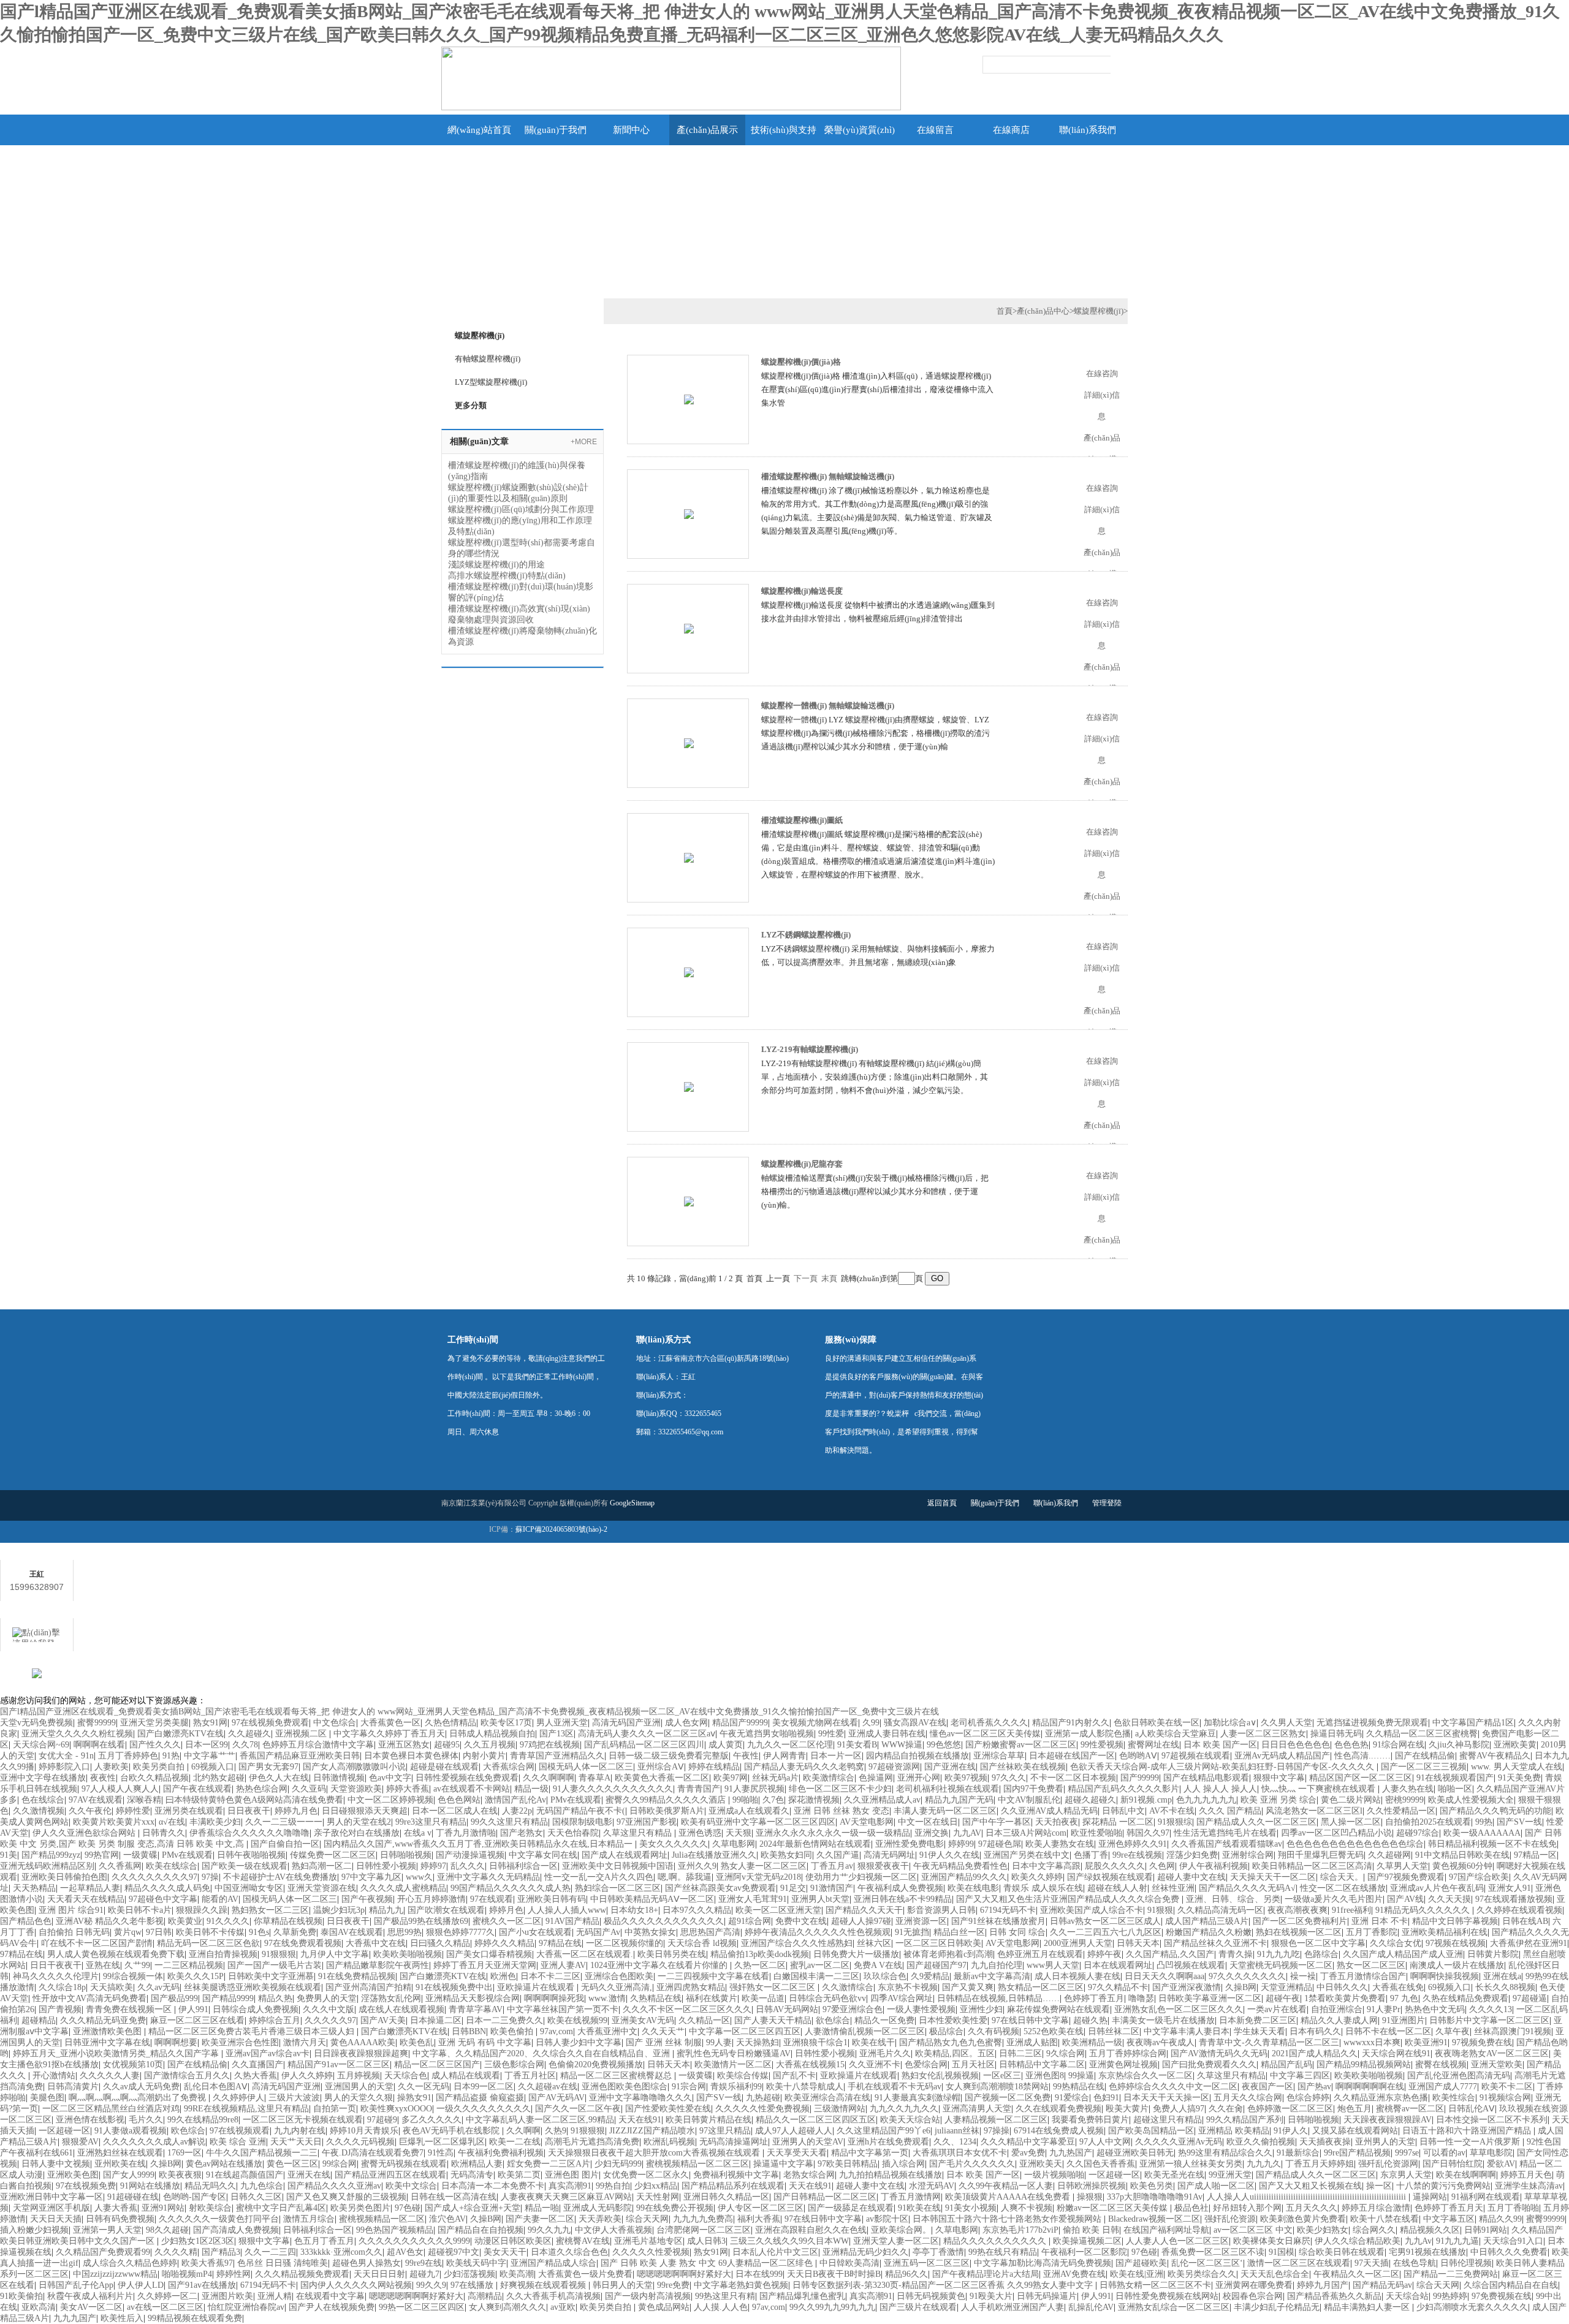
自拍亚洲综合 (1337, 2009)
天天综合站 (1407, 2296)
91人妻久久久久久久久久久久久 (613, 1789)
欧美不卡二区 (1507, 2087)
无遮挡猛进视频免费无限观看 (1372, 1723)
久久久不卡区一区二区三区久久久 (687, 2009)
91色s (259, 1932)
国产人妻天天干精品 (773, 2020)
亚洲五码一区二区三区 (927, 2263)
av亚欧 (563, 2307)
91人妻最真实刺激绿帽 (917, 2098)
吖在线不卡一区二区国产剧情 (97, 1943)
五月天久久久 (1312, 2208)
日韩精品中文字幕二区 (1042, 2065)
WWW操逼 (902, 1745)
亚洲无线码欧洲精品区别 (47, 1866)
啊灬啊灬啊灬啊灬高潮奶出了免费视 (139, 2098)
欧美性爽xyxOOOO (396, 2109)
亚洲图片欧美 (227, 2296)
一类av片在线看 (1277, 2009)
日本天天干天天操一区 (1166, 2098)
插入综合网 (903, 2164)
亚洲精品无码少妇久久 (865, 2252)
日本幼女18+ (634, 1910)
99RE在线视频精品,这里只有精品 (246, 2109)
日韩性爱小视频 (386, 1866)
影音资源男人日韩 (941, 1910)
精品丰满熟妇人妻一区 (1368, 2307)
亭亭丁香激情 (938, 2252)
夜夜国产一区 (1267, 2087)
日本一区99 (207, 1745)
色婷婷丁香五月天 (1449, 2208)
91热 (171, 1756)
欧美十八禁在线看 (1385, 2219)
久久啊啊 (523, 2131)
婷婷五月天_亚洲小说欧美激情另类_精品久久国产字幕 (117, 2053)
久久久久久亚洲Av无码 (1179, 2142)
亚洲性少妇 (981, 2009)
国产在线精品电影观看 (1206, 1778)
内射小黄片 (484, 1756)
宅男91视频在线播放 (1427, 2252)
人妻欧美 (112, 1767)
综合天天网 (647, 2219)
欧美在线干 (873, 2042)
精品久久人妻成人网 (1339, 2020)
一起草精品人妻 (90, 1888)
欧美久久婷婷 (1037, 1877)
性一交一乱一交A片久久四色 (599, 1877)
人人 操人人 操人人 (1220, 1789)
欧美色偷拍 (513, 2031)
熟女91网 (210, 1723)
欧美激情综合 (829, 1778)
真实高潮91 (570, 2186)
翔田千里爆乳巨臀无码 (1321, 1855)
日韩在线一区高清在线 (454, 2197)
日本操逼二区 (436, 2020)
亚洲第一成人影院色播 (1088, 1734)
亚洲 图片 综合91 (71, 1910)
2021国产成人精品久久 (1315, 2053)
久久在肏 (1226, 2109)
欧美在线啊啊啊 (1466, 2175)
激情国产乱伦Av (515, 1800)
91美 (9, 1855)
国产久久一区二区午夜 (578, 2109)
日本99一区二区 (484, 2087)
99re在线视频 (1137, 1855)
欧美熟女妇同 (786, 1855)
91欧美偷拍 (21, 2296)
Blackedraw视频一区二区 (1154, 2219)
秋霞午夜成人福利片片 (90, 2296)
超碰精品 (39, 2020)
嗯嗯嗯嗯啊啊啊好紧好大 (684, 2274)
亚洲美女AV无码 (643, 2020)
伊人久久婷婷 (307, 2076)
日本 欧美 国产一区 (1220, 1745)
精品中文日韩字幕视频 (1455, 1921)
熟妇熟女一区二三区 (270, 1910)
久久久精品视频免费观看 (302, 2274)
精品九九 (386, 1910)
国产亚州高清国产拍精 (368, 1987)
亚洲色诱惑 (700, 1833)
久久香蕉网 (120, 1866)
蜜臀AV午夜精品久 (1495, 1756)
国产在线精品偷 (1425, 1756)
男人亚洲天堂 (562, 1723)
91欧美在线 (919, 2208)
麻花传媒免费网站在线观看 (1058, 2009)
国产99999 (1140, 1778)
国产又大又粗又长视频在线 (1310, 2186)
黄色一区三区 (292, 2164)
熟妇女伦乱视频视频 (940, 2076)
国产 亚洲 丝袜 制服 (664, 2042)
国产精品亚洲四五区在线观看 (390, 2175)
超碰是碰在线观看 (444, 1767)
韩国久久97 (1148, 1833)
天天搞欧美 (112, 1987)
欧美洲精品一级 (1092, 2042)
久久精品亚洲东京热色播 (1381, 2098)
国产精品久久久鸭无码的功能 (1495, 1811)
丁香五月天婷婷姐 (1320, 2164)
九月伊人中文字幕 (335, 1954)
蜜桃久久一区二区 (507, 1921)
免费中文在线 (801, 1921)
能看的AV (220, 1899)
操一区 (1379, 2186)
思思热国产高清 (710, 1932)
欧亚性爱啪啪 (1096, 1833)
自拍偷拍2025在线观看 (1428, 1822)
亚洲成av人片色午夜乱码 (1437, 1888)
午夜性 (746, 1756)
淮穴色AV (447, 2219)
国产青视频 (60, 2009)
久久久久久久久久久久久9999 (414, 2241)
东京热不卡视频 (908, 1987)
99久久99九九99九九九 (832, 2307)
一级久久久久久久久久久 (484, 2109)
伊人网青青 (784, 1756)
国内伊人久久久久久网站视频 (356, 2285)
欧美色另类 (1152, 2186)
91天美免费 (1519, 1778)
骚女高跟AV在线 (915, 1723)
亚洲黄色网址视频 (1123, 2065)
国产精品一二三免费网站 (1451, 2274)
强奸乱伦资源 (1230, 2219)
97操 (210, 1877)
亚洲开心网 (919, 1778)
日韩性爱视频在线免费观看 (467, 1778)
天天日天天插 (56, 2219)
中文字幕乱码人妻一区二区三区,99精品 (540, 2120)
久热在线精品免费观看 (1465, 1998)
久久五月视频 (490, 1745)
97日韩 (159, 1932)
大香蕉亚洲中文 (607, 2031)
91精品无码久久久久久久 (1424, 1910)
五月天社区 (973, 2065)
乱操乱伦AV (1091, 2307)
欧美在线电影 (973, 1888)
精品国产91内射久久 (1071, 1723)
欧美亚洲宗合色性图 (240, 2042)
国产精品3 (221, 2252)
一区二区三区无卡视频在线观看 (303, 2120)
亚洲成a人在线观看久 (749, 1811)
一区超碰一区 (64, 2131)
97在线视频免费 (86, 2186)
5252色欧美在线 (1054, 2031)
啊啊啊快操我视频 (1445, 1976)
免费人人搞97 (1179, 2109)
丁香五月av (832, 1866)
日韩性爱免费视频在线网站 (1167, 2296)
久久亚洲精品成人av (882, 1800)
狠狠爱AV (80, 2142)
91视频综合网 (1505, 2098)
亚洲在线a (1502, 1976)
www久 (419, 1877)
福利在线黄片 (712, 1998)
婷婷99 (961, 1844)
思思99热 (405, 1932)
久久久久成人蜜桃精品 (403, 1888)
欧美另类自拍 (160, 1767)
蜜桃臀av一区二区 (1410, 2109)
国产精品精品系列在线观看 (733, 2186)
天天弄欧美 (600, 2219)
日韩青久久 (164, 1833)
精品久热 (275, 1998)
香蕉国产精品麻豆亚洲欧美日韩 (300, 1756)
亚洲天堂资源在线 (322, 1888)
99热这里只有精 (725, 2296)
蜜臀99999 (97, 1723)
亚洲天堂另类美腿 (154, 1723)
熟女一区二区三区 (1371, 1965)
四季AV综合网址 (902, 1998)
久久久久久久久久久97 (154, 1877)
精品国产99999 (740, 1723)
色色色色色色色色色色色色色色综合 (1355, 1844)
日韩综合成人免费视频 (256, 2009)
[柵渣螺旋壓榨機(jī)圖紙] (689, 857)
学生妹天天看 (1259, 2031)
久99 (871, 1723)
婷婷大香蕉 (408, 1789)
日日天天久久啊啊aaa (1164, 1976)
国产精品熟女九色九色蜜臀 (951, 2042)
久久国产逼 (838, 1855)
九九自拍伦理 (997, 1965)
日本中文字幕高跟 (1046, 1866)
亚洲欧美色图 (73, 2175)
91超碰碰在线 (133, 2197)
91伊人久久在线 (949, 1855)
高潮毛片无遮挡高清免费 (592, 2142)
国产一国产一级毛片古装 (275, 1965)
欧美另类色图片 (360, 2208)
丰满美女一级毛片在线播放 (1163, 2020)
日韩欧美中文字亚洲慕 (271, 1976)
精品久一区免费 (884, 2020)
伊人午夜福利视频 (1214, 1866)
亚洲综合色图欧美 (619, 1976)
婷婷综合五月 (275, 2020)
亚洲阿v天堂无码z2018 (758, 1877)
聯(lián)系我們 (1088, 130)
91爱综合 (1072, 2098)
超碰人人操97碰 (861, 1921)
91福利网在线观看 (1486, 2197)
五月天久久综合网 (1248, 2098)
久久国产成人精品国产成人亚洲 (1403, 1954)
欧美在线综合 (172, 1866)
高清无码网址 (889, 1855)
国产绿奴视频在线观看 (1110, 1877)
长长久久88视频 (1505, 1987)
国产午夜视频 (367, 1899)
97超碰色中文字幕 (163, 1899)
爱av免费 (1028, 2153)
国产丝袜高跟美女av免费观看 (720, 1888)
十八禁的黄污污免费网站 (1443, 2186)
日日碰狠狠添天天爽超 (365, 1811)
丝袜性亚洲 (1173, 1888)
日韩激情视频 (339, 1778)
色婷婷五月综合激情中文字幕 (318, 1745)
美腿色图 (47, 2098)
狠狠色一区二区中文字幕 (1318, 1943)
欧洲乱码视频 (669, 2142)
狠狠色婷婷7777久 (460, 1932)
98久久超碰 (167, 2230)
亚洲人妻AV (563, 1965)
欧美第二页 (519, 2175)
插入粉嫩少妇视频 (34, 2230)
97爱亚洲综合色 (853, 2009)
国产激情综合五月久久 (187, 2076)
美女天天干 (505, 2252)
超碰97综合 (1418, 1833)
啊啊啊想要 (176, 2042)
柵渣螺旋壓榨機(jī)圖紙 (802, 820)
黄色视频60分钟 (1462, 1866)
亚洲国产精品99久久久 (964, 1877)
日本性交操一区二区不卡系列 (1492, 2120)
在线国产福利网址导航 (1166, 2230)
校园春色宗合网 (1253, 2296)
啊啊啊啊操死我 (554, 1998)
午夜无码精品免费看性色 (960, 1866)
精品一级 (531, 1789)
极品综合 (946, 2031)
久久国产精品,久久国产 (1170, 1954)
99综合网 (340, 2164)
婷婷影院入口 (64, 1767)
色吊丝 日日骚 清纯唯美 (283, 2263)
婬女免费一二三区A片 (549, 2164)
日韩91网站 (1486, 2230)
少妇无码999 (618, 2164)
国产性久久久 (155, 1745)
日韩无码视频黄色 (931, 2296)
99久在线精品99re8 (203, 2120)
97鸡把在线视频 (550, 1745)
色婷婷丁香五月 (1094, 1998)
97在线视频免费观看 (270, 1723)
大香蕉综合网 (509, 1767)
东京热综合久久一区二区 (1145, 2076)
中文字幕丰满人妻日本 (1187, 2031)
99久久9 (431, 2285)
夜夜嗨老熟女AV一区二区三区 (1492, 2053)
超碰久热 (1090, 2020)
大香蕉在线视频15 (810, 2065)
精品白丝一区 (959, 1932)
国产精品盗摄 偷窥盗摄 (480, 2098)
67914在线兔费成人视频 (1059, 2131)
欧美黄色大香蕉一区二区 (662, 1778)
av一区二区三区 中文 (1253, 2230)
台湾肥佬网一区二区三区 (704, 2230)
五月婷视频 (359, 2076)
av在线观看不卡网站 (472, 1789)
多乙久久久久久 (431, 2120)
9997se (1407, 2153)
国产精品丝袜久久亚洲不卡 (1215, 1943)
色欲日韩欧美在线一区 (1157, 1723)
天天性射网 (658, 2197)
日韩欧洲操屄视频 (1092, 2186)
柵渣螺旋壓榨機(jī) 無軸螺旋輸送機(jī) (828, 476)
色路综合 (1321, 1954)
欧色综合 (188, 2131)
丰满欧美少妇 (215, 1822)
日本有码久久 (1315, 2031)
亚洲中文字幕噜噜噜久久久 (640, 2098)
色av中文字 (390, 1778)
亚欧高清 (39, 2307)
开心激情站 (54, 2076)
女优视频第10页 (133, 2065)
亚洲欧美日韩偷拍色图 (64, 1877)
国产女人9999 (129, 2175)
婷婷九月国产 (1323, 2285)
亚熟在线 (103, 1965)
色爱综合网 (926, 2065)
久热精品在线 (656, 1998)
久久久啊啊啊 (549, 1778)
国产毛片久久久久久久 (972, 2164)
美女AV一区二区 (91, 2307)
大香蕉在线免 (1398, 1987)
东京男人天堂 (1406, 2175)
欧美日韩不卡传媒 (210, 1932)
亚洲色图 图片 (572, 2175)
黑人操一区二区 (1351, 1822)
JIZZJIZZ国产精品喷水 (652, 2131)
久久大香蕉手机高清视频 (553, 2296)
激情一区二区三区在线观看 (1299, 2263)
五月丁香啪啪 (1513, 2208)
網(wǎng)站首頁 (479, 130)
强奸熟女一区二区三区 (773, 1987)
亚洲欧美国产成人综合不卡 (1092, 1910)
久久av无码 (158, 1987)
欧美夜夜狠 (180, 2175)
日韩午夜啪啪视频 (251, 1855)
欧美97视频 (966, 1778)
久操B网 (1241, 1987)
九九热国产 (1071, 2153)
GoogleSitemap (632, 1503)
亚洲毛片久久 (885, 2053)
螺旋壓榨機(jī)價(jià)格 (801, 362)
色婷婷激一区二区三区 (1290, 2109)
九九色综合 (262, 2186)
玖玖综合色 (885, 1976)
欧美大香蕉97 (207, 2263)
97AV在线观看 (96, 1800)
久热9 (556, 2131)
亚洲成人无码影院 (598, 2208)
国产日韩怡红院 (1453, 2164)
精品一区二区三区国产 (437, 2065)
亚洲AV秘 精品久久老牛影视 (110, 1921)
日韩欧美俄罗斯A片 (667, 1811)
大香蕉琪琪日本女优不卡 (960, 2153)
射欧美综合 (210, 2208)
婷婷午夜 (1104, 1954)
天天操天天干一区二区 (1273, 1877)
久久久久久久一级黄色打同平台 (219, 2219)
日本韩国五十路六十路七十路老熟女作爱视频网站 (1008, 2219)
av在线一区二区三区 (165, 2307)
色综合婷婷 (1308, 2098)
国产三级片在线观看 (918, 2307)
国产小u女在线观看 (535, 1932)
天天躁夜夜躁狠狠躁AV (1388, 2120)
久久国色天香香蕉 (1101, 2164)
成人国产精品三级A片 (1207, 1921)
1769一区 (184, 2153)
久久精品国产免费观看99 (103, 2252)
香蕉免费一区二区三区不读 (1213, 2252)
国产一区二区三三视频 (1424, 1767)
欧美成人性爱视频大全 (1471, 1800)
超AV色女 (405, 2252)
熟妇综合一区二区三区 (618, 1888)
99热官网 (102, 1855)
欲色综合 (833, 2020)
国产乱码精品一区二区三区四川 (644, 1745)
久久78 (245, 1745)
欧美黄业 (185, 1921)
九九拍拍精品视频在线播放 (891, 2175)
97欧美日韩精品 (848, 2164)
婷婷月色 (506, 1910)
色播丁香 (1091, 1855)
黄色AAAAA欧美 (363, 2042)
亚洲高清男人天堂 (977, 2109)
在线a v (418, 1833)
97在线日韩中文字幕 (1030, 2020)
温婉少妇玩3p (339, 1910)
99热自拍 (613, 2186)
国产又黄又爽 (968, 1987)
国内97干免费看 (1033, 1789)
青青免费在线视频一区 (130, 2009)
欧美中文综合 (411, 2186)
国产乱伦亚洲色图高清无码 (1459, 2076)
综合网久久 (1374, 2230)
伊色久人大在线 (279, 1778)
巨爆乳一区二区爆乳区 (442, 2142)
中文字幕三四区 (1300, 2076)
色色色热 (1351, 1745)
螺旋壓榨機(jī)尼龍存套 (802, 1164)
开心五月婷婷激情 (431, 1899)
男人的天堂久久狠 (359, 2098)
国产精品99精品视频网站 (1364, 2065)
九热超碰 (763, 2098)
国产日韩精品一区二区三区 (825, 2197)
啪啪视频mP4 (187, 2274)
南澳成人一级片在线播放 (1457, 1965)
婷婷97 (433, 1866)
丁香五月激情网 (911, 2197)
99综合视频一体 (133, 1976)
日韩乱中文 (1123, 1811)
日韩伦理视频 (1466, 2263)
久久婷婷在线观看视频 (1519, 1910)
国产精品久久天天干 (864, 1910)
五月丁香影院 (1372, 1932)
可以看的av (1444, 2153)
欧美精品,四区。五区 (955, 2053)
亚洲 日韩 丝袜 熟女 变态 (841, 1811)
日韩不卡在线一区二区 (1388, 2031)
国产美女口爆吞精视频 (489, 1954)
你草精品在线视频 (288, 1921)
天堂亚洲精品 (1286, 1987)
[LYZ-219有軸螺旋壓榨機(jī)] (689, 1086)
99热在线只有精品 (1003, 2252)
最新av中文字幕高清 (992, 1976)
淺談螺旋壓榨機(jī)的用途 (496, 565)
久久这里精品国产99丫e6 (883, 2131)
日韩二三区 (1020, 2053)
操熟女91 (414, 2098)
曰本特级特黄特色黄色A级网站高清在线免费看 (254, 1800)
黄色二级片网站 (1351, 1800)
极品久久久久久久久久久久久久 (664, 1921)
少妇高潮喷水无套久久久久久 (1472, 2307)
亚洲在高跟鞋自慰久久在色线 (811, 2230)
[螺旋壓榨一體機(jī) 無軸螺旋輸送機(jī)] (689, 742)
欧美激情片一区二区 (733, 2065)
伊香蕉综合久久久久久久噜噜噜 (249, 1833)
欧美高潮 (517, 2274)
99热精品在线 (1079, 2087)
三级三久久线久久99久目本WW (789, 2241)
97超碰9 (382, 2120)
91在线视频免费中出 (454, 1987)
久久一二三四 (270, 2252)
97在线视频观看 (240, 2131)
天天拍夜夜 (1057, 1822)
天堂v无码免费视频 (36, 1723)
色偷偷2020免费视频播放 (596, 2065)
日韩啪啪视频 (406, 1855)
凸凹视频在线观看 (1191, 1965)
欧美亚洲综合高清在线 (827, 2098)
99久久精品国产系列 (1245, 2120)
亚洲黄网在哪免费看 (1254, 2285)
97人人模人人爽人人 (120, 1789)
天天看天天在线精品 (86, 1899)
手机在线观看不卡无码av (895, 2087)
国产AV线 (1405, 1899)
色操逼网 (876, 1778)
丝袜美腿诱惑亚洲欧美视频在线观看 (253, 1987)
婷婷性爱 (133, 1811)
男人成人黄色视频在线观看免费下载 (116, 1954)
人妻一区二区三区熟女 (1263, 1734)
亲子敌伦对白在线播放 (357, 1833)
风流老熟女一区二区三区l (1314, 1811)
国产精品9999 (228, 1998)
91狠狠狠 (279, 1954)
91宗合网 (689, 2087)
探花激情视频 (814, 1800)
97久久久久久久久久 (1247, 1976)
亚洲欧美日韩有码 (552, 1899)
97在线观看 (492, 1899)
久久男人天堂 (1286, 1723)
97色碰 (408, 2208)
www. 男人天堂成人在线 (1517, 1767)
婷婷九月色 (296, 1811)
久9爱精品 (930, 1976)
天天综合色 (406, 2076)
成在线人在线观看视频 (401, 2009)
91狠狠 (1160, 1910)
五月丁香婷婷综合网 (1128, 2053)
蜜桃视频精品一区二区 (382, 2219)
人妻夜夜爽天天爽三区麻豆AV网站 (566, 2197)
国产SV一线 (1519, 1822)
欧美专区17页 (506, 1723)
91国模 (1282, 2252)
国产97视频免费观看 (1406, 1877)
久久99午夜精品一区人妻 (1006, 2186)
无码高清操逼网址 (734, 2142)
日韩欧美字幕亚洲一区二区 (1210, 1998)
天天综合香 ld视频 (702, 1943)
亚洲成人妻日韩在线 (887, 1734)
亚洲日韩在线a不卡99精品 (903, 1899)
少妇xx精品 (656, 2186)
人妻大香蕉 (116, 2208)
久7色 (773, 1800)
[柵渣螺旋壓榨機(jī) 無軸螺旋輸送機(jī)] (689, 513)
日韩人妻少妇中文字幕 (579, 2042)
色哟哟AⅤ (1138, 1756)
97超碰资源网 (894, 1767)
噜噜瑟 (1141, 1998)
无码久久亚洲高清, (617, 1987)
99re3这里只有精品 (431, 1822)
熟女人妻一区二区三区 (764, 1866)
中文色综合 (335, 1723)
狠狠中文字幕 (1279, 1778)
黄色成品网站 (664, 2307)
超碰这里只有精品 (1168, 2120)
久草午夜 (1453, 2031)
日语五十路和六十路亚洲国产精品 (1468, 2131)
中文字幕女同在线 (543, 1855)
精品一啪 (542, 2208)
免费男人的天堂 (327, 1998)
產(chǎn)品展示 (707, 130)
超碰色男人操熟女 (367, 2263)
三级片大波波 (294, 2098)
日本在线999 (759, 2274)
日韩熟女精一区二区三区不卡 (1155, 2285)
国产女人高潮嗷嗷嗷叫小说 (354, 1767)
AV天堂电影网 (867, 1822)
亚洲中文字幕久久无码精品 (488, 1877)
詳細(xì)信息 (1102, 406)
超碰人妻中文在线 (1191, 1877)
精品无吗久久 (210, 2186)
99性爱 (831, 1734)
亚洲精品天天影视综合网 (473, 1998)
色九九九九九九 (1206, 1800)
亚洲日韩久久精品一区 (726, 2197)
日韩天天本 (1138, 1943)
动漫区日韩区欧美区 (513, 2241)
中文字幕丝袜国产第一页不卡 (563, 2009)
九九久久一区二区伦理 (790, 1745)
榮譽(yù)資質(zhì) (860, 130)
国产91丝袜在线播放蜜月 (998, 1921)
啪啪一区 (1455, 1789)
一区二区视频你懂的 (625, 1943)
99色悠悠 (944, 1745)
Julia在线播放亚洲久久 (714, 1855)
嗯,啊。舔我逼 (685, 1877)
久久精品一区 (704, 2020)
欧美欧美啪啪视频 (408, 1954)
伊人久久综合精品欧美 (1358, 2241)
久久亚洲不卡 (875, 2065)
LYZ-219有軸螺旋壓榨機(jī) (810, 1049)
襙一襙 (1303, 1976)
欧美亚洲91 (1426, 2042)
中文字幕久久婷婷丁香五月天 (389, 1734)
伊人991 (193, 2009)
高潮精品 (485, 2296)
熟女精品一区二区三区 (1041, 1987)
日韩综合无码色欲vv (827, 1998)
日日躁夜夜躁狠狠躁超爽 (361, 2053)
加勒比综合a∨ (1230, 1723)
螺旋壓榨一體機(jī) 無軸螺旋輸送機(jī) (828, 706)
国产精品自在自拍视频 (481, 2230)
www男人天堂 (1053, 1965)
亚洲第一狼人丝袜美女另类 (1191, 2164)
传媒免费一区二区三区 (333, 1855)
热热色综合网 (262, 1789)
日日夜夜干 (249, 1811)
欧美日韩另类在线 (672, 1954)
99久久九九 (549, 2230)
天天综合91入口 (1513, 2241)
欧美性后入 (122, 2318)
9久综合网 (1066, 2053)
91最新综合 (1298, 2153)
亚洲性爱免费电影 (910, 1844)
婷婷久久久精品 (504, 1943)
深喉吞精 (144, 1800)
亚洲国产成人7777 (1443, 2087)
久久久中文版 (329, 2009)
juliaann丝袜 (957, 2131)
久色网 (1162, 1866)
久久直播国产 (257, 2065)
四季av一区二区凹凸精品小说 (1336, 1833)
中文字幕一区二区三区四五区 (745, 2031)
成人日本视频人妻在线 (1077, 1976)
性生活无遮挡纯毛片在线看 (1225, 1833)
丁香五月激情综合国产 (1363, 1976)
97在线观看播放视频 (1514, 1899)
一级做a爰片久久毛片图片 (1334, 1899)
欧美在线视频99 (577, 2020)
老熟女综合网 (809, 2175)
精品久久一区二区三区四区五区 (816, 2120)
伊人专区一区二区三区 (761, 2208)
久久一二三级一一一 (284, 1822)
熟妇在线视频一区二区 (1299, 1932)
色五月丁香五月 (324, 2241)
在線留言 (935, 130)
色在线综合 (43, 1800)
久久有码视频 (993, 2031)
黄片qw (128, 1932)
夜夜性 (103, 1778)
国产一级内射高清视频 (648, 2296)
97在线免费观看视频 (303, 1943)
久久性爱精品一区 (1401, 1811)
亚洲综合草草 (999, 1756)
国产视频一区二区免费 (1008, 2098)
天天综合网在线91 (1396, 2053)
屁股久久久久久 (1115, 1866)
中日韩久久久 (1342, 1987)
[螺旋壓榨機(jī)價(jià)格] (689, 399)
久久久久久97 (330, 2020)
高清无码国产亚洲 (626, 1723)
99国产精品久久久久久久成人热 (511, 1888)
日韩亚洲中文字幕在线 (107, 2042)
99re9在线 (424, 2263)
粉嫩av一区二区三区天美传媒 (1113, 2208)
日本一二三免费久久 (504, 2020)
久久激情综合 (848, 1987)
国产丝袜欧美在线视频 (1023, 1767)
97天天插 (1372, 2263)
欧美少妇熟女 (1323, 2230)
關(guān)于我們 (556, 130)
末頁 (829, 1278)
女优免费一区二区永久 (646, 2175)
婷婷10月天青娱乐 (364, 2131)
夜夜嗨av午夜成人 (1161, 2042)
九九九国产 (75, 2318)
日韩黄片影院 (1493, 1954)
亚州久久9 (697, 1866)
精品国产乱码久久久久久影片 (1123, 1789)
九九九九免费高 (703, 2219)
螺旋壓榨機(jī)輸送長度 (802, 591)
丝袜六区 (874, 1943)
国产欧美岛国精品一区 (1151, 2131)
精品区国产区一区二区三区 (1361, 1778)
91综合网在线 (1399, 1745)
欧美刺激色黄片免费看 (1303, 2219)
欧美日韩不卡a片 (140, 1910)
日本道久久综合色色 (569, 2252)
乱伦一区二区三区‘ (1207, 2263)
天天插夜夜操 (1325, 2142)
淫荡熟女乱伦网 (391, 1998)
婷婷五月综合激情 (1376, 2208)
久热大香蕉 (256, 2076)
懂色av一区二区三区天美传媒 (985, 1734)
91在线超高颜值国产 (245, 2175)
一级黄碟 (140, 1855)
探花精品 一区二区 (1118, 1822)
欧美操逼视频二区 (1087, 2241)
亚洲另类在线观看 (189, 1811)
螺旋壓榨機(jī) (1099, 311)
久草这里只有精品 (639, 1833)
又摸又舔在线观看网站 (1355, 2131)
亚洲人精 (275, 2296)
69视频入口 (213, 1767)
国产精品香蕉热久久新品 (1334, 2296)
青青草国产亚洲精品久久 (557, 1756)
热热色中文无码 (1435, 2009)
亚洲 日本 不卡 (1380, 1921)
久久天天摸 (1449, 1899)
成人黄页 (726, 1745)
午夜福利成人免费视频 (900, 1888)
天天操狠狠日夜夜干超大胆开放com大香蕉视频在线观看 (655, 2153)
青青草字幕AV (476, 2009)
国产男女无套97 (268, 1767)
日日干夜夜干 (56, 1965)
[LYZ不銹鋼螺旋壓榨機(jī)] (689, 971)
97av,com (557, 2031)
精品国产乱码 (1286, 2065)
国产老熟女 (522, 1833)
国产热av (1314, 2087)
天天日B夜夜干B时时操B (834, 2274)
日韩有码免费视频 (120, 2219)
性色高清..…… (1362, 1756)
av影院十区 (887, 2219)
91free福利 (1351, 1910)
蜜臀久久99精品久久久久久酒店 (667, 1800)
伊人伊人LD (141, 2285)
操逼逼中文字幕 (783, 2164)
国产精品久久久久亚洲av (334, 2186)
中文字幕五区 (1449, 2219)
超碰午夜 (1283, 1998)
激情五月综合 (309, 2219)
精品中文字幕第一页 (870, 2153)
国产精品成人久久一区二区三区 (1256, 1822)
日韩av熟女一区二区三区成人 (1105, 1921)
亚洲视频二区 (302, 1734)
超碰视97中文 (454, 2252)
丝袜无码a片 (775, 1778)
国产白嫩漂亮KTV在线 (180, 1734)
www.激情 (607, 1998)
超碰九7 (424, 2274)
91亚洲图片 (1404, 2020)
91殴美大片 (991, 2296)
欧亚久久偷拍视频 (1261, 2142)
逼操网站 (1430, 2197)
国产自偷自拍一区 (285, 1844)
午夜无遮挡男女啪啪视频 (767, 1734)
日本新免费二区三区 (1258, 2020)
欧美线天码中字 (476, 2263)
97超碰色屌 (1000, 1844)
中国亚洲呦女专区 (249, 1888)
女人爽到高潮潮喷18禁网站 (997, 2087)
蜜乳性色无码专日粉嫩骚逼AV (734, 2053)
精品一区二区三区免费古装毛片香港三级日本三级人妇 (253, 2031)
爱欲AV (1501, 2164)
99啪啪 (745, 1800)
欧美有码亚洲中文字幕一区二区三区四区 (758, 1822)
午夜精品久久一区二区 (1356, 2274)
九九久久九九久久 (904, 2109)
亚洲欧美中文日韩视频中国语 (618, 1866)
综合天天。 (1342, 1877)
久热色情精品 (450, 1723)
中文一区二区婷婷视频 (390, 1800)
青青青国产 (699, 1789)
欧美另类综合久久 (1202, 2274)
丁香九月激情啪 (466, 1833)
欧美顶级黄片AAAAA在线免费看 (1009, 2197)
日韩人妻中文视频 (56, 2164)
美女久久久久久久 (674, 1844)
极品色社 (1191, 2208)
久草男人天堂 (1402, 1866)
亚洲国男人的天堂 (359, 2087)
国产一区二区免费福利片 (1300, 1921)
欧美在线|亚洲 (1137, 2274)
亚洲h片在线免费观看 (888, 2142)
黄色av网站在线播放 (224, 2164)
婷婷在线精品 (714, 1767)
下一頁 (806, 1278)
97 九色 (1404, 1998)
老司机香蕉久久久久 (989, 1723)
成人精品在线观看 (466, 2076)
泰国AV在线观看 (352, 1932)
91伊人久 (1291, 2131)
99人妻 (719, 2042)
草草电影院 (1491, 2153)
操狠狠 (1090, 2197)
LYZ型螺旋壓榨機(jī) (491, 382)
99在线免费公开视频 (675, 2208)
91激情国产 (832, 1888)
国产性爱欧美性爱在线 (668, 2109)
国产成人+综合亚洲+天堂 (473, 2208)
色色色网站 (459, 1800)
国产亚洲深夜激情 (1187, 1987)
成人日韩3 (706, 2241)
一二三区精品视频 (189, 1965)
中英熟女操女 (650, 1932)
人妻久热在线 (1408, 1789)
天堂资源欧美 (356, 1789)
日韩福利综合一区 (523, 1866)
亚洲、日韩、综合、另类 (1233, 1899)
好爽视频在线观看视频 (544, 2285)
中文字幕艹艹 (210, 1756)
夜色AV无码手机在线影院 (452, 2131)
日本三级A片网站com (1026, 1833)
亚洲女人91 (1510, 1888)
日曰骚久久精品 (440, 1943)
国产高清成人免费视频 (236, 2230)
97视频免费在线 (1482, 2042)
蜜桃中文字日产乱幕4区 (281, 2208)
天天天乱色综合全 (1275, 2274)
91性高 (441, 2153)
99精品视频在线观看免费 (195, 2318)
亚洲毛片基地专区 (648, 2241)
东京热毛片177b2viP (1020, 2230)
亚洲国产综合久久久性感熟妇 (797, 1943)
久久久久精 (176, 2252)
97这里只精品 (725, 2131)
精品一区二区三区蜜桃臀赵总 (617, 2076)
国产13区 (557, 1734)
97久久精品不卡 (1118, 1987)
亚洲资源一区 (921, 1921)
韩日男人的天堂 (623, 2285)
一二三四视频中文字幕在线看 (713, 1976)
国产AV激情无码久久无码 (1219, 2053)
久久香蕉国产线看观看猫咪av (1227, 1844)
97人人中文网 (1105, 2142)
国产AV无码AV (557, 2098)
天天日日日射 (379, 2274)
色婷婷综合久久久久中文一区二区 (1173, 2087)
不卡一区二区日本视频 (1073, 1778)
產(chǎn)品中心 (1043, 311)
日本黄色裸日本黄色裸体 (411, 1756)
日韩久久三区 (256, 2197)
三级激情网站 (840, 2109)
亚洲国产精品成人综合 (553, 2263)
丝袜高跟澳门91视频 (1513, 2031)
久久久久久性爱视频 (651, 2252)
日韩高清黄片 (73, 2087)
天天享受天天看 (797, 2153)
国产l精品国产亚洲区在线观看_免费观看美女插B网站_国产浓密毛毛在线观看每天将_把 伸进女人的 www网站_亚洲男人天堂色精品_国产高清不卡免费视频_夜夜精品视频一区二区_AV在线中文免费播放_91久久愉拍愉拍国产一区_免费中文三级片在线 (469, 1712)
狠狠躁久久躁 (202, 1910)
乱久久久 (468, 1866)
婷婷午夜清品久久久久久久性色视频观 (818, 1932)
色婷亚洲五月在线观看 (1040, 1954)
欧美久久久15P (196, 1976)
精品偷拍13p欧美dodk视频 (760, 1954)
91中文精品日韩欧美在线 (1462, 1855)
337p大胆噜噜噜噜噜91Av (1155, 2197)
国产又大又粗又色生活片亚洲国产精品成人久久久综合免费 (1069, 1899)
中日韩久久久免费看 (1509, 2252)
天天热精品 (34, 1888)
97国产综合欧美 (1479, 1877)
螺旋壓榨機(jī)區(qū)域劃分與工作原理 (521, 509)
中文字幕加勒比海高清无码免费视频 (1043, 2263)
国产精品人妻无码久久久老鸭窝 (804, 1767)
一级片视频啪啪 (1054, 2175)
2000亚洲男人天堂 (1078, 1943)
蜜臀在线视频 (1441, 2065)
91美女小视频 (971, 2208)
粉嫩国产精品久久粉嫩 (1209, 1932)
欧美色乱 (417, 2042)
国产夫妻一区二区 (540, 2219)
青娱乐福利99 (736, 2087)
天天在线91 (640, 2120)
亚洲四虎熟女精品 (691, 1987)
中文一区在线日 (928, 1822)
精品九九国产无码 (959, 1800)
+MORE (584, 442)
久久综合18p (62, 1987)
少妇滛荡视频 (469, 2274)
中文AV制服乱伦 (1029, 1800)
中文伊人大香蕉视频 (614, 2230)
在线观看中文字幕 (330, 2296)
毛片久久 (146, 2120)
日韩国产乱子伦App (76, 2285)
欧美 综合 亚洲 (238, 2142)
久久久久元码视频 (360, 2142)
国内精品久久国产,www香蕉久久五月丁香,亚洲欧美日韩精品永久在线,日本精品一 (479, 1844)
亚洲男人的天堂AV (808, 2142)
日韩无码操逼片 (1047, 2296)
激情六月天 (305, 2042)
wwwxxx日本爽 (1372, 2042)
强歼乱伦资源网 (1388, 2164)
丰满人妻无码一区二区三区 (945, 1811)
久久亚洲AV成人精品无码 (1049, 1811)
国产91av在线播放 (202, 2285)
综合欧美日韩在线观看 (1342, 2252)
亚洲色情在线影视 (90, 2120)
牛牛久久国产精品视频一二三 (262, 2153)
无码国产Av (598, 1932)
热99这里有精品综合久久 (1225, 2153)
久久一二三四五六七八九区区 (1106, 1932)
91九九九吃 (1278, 1954)
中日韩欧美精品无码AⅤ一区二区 (652, 1899)
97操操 (997, 2131)
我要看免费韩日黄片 (1090, 2120)
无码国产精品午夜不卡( (581, 1811)
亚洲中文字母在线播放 (43, 1778)
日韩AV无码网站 (787, 2009)
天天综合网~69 (41, 1745)
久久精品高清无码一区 (1220, 1910)
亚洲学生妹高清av (1529, 2186)
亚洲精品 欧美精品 (1234, 2131)
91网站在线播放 (150, 2186)
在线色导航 (1415, 2263)
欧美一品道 (763, 1998)
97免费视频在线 (1502, 2296)
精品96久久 (906, 2274)
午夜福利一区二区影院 (1084, 2252)
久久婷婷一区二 (167, 2296)
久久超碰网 (1389, 1855)
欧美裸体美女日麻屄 (1272, 2241)
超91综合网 (750, 1921)
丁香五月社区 (530, 2076)
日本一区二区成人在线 (455, 1811)
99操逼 (1081, 2076)
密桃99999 (1404, 1800)
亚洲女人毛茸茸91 (753, 1899)
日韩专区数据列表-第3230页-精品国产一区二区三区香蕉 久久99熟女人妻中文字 (944, 2285)
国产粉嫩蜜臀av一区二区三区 (1021, 1745)
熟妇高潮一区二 (322, 1866)
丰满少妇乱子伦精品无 (1277, 2307)
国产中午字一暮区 (997, 1822)
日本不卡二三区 (550, 1976)
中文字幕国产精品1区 (1473, 1723)
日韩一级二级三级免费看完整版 (669, 1756)
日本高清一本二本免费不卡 (493, 2186)
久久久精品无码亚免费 (103, 2020)
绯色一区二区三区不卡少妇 (840, 1789)
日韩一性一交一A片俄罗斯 (1471, 2142)
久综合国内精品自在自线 (1511, 2285)
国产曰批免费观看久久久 (1209, 2065)
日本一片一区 (836, 1756)
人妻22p (517, 1811)
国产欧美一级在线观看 (245, 1866)
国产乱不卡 (794, 2076)
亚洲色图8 (1045, 2076)
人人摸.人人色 (721, 2307)
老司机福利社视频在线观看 (948, 1789)
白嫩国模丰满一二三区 (816, 1976)
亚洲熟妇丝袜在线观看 (120, 2153)
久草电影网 (734, 1844)
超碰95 (447, 1745)
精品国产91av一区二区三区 (339, 2065)
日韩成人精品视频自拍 (492, 1734)
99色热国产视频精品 (395, 2230)
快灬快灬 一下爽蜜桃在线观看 (1320, 1789)
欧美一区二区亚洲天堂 (778, 1910)
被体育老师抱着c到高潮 (948, 1954)
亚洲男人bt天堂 (820, 1899)
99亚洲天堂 (1230, 2175)
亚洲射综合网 (1248, 1855)
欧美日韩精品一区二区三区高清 (1312, 1866)
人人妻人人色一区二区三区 (1177, 2241)
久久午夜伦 (90, 1811)
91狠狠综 (1175, 1822)
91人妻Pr (1384, 2009)
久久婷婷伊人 (238, 2098)
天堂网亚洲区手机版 (51, 2208)
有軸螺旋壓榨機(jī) (488, 359)
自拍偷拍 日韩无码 (74, 1932)
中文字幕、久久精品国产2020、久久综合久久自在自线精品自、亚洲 (542, 2053)
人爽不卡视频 (1027, 2208)
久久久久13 (1491, 2009)
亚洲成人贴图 (1032, 2042)
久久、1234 (955, 2142)
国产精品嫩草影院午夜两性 (378, 1965)
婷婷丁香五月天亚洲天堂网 (485, 1965)
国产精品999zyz (51, 1855)
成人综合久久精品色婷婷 (130, 2263)
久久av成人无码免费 (141, 2087)
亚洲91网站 (163, 2208)
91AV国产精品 (572, 1921)
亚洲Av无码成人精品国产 (1282, 1756)
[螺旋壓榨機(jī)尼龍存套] (689, 1201)
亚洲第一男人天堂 (107, 2230)
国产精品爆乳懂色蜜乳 (802, 2296)
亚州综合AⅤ (661, 1767)
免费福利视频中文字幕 (736, 2175)
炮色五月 (1354, 2109)
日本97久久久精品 (697, 1910)
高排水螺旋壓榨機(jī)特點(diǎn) (507, 576)
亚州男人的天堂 (1385, 2142)
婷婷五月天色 (1526, 2175)
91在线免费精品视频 (357, 1976)
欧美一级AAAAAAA (1482, 1833)
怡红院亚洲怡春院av (246, 2307)
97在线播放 (473, 2285)
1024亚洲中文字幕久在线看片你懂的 (660, 1965)
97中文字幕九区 (371, 1877)
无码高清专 (472, 2175)
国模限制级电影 (582, 1822)
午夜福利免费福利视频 (501, 2153)
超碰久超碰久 (1090, 1800)
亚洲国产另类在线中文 (1027, 1855)
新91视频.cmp (1146, 1800)
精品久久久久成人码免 (167, 1888)
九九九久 (1264, 2164)
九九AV (967, 1833)
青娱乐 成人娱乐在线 (1043, 1888)
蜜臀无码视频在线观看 (404, 2164)
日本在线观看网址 (1118, 1965)
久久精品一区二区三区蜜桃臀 (1422, 1734)
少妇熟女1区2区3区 (198, 2241)
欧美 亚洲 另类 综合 (1278, 1800)
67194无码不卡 (1008, 1910)
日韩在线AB (1525, 1921)
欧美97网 (731, 1778)
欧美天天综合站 (910, 2120)
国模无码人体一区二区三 (586, 1767)
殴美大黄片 (1127, 2109)
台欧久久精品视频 (154, 1778)
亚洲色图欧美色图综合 (625, 2087)
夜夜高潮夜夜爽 (1297, 1910)
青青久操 (1236, 1954)
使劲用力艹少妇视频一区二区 (861, 1877)
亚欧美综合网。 (901, 2230)
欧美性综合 (1454, 2098)
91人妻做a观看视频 (131, 2131)
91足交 (793, 1888)
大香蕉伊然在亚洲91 (1529, 1943)
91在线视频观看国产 (1455, 1778)
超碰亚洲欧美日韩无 (1135, 2153)
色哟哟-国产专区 (195, 2197)
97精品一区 (1535, 1855)
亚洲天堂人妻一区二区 (896, 2241)
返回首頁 (942, 1503)
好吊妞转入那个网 (1247, 2208)
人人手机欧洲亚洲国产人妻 (1012, 2307)
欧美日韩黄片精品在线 (709, 2120)
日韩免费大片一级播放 (856, 1954)
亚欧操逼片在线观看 (537, 1987)
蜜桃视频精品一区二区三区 (697, 2164)
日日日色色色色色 (1296, 1745)
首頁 (1005, 311)
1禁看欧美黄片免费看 (1345, 1998)
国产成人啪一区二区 (1216, 2186)
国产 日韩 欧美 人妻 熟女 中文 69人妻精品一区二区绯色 (708, 2263)
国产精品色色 (26, 1921)
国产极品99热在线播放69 (421, 1921)
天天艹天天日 (296, 2142)
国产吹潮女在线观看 (446, 1910)
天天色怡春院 (573, 1833)
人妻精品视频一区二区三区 (996, 2120)
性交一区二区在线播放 (1343, 1888)
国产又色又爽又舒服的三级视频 (346, 2197)
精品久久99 (1500, 2219)
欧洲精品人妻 (477, 2164)
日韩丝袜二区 (1114, 2031)
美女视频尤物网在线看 (815, 1723)
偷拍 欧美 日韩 (1091, 2230)
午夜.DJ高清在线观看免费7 (373, 2153)
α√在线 (172, 1822)
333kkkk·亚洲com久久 (341, 2252)
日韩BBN (469, 2031)
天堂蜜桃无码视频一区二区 (1281, 1965)
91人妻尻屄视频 (754, 1789)
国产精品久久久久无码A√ (1247, 1888)
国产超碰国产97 (936, 1965)
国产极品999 (174, 1998)
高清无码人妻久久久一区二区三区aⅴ (647, 1734)
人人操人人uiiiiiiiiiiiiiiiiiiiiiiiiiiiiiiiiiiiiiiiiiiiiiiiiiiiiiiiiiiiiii (1308, 2197)
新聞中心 (631, 130)
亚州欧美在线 (120, 2164)
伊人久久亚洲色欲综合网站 (85, 1833)
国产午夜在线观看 (197, 1789)
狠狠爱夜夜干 (883, 1866)
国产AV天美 (383, 2020)
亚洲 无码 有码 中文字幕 (485, 2042)
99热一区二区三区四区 (422, 2307)
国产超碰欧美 (1141, 2263)
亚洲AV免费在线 (1074, 2274)
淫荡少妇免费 (1192, 1855)
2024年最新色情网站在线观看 (815, 1844)
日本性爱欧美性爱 (953, 2020)
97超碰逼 (1530, 1998)
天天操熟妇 (758, 2042)
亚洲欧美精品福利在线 (1445, 1932)
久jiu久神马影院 (1459, 1745)
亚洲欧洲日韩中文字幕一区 (51, 2197)
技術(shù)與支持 (784, 130)
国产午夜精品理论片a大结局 (986, 2274)
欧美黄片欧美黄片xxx (114, 1822)
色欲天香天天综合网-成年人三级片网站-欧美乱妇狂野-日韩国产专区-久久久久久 (1223, 1767)
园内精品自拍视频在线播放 (917, 1756)
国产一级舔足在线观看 (851, 2208)
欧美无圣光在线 (1174, 2175)
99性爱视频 (1102, 1745)
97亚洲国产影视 (647, 1822)
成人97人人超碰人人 (794, 2131)
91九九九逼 (1457, 2241)
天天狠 (739, 1833)
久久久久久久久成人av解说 (154, 2142)
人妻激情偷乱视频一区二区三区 (865, 2031)
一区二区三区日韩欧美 (938, 1943)
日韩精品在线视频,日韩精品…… (998, 1998)
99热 (1484, 1822)
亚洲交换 (932, 1833)
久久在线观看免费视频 (1058, 2109)
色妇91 (1106, 2098)
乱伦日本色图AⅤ (216, 2087)
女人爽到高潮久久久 (507, 2307)
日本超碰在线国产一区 (1072, 1756)
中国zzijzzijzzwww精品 (115, 2274)
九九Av (1418, 2241)
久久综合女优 (1396, 1943)
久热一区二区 (760, 1965)
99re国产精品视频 (1357, 2153)
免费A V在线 (878, 1965)
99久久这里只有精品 (509, 1822)
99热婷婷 (1450, 2296)
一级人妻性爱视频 (921, 2009)
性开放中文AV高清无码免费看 (89, 1998)
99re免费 (673, 2285)
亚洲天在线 (309, 2175)
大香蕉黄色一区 (390, 1723)
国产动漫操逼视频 (470, 1855)
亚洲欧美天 (1041, 2164)
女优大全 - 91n (66, 1756)
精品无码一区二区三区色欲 (208, 1943)
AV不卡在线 (1172, 1811)
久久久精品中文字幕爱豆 (1028, 2142)
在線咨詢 (1102, 373)
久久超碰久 (249, 1734)
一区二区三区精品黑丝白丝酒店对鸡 (111, 2109)
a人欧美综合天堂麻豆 (1176, 1734)
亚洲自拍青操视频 (223, 1954)
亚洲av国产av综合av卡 (268, 2053)
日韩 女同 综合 (1017, 1932)
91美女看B (857, 1745)
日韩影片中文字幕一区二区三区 (1489, 2020)
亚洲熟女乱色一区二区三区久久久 (1179, 2009)
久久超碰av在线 (548, 2087)
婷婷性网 (234, 2274)
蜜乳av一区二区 (820, 1965)
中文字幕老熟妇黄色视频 (741, 2285)
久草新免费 (295, 1932)
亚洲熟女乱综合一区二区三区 (1174, 2307)
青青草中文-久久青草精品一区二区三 (1269, 2042)
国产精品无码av (1382, 2285)
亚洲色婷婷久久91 (1133, 1844)
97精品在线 (560, 1943)
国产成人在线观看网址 (625, 1855)
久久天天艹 (663, 2031)
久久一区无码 (424, 2087)
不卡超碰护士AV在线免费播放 (280, 1877)
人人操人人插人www (567, 1910)
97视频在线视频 (1456, 1943)
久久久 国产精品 (1230, 1811)
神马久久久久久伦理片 (56, 1976)
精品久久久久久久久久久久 (996, 2241)
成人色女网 (686, 1723)
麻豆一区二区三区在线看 (197, 2020)
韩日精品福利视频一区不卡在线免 (1492, 1844)
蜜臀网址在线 (1153, 1745)
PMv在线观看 (576, 1800)
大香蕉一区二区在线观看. (585, 1954)
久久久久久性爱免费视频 (762, 2109)
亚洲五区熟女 (404, 1745)
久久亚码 (309, 1789)
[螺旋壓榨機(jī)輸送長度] (689, 628)
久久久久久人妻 (110, 2076)
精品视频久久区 (1430, 2230)
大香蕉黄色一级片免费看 (585, 2274)
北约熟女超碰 (219, 1778)
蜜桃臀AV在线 (583, 2241)
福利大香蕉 (759, 2219)
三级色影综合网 (514, 2065)
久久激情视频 (39, 1811)
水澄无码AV (932, 2186)
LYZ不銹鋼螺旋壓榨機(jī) (806, 935)
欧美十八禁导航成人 (805, 2087)
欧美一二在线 (515, 2142)
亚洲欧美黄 (1515, 1745)
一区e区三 (1002, 2076)
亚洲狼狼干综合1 (815, 2042)
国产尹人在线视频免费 (332, 2307)
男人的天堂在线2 (359, 1822)
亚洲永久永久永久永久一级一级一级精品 (833, 1833)
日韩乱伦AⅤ (1472, 2109)
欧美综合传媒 (743, 2076)
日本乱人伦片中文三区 (775, 2252)
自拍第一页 (335, 2109)
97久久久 (1009, 1778)
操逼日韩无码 (1336, 1734)
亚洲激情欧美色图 (108, 2031)
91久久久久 (228, 1921)
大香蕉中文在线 (376, 1943)
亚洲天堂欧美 (1497, 2065)
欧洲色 (503, 1976)
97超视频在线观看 (1196, 1756)
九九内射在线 (300, 2131)
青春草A (595, 1778)
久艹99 (137, 1965)
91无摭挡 (912, 1932)
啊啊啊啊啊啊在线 (1370, 2087)
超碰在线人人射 (1117, 1888)
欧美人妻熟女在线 (1060, 1844)
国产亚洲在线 (950, 1767)
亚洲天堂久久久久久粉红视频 (77, 1734)
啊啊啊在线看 (99, 1745)
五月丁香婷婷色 (128, 1756)
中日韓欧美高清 (849, 2263)
